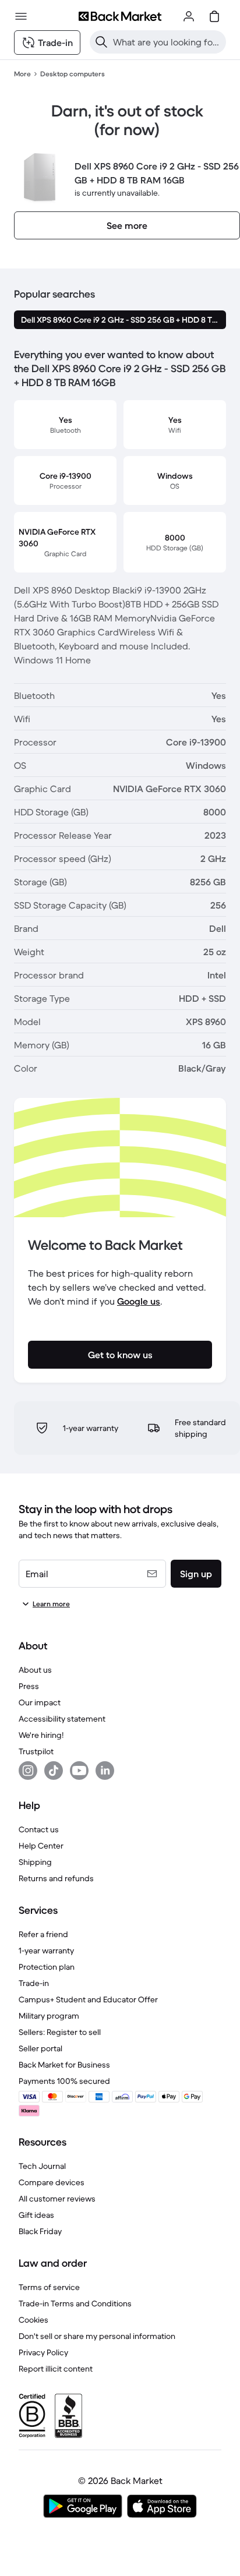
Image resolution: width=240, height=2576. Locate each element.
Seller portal (40, 2048)
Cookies (33, 2320)
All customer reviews (57, 2199)
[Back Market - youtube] (79, 1771)
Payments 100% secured (64, 2081)
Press (29, 1686)
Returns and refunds (56, 1878)
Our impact (40, 1702)
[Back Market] (120, 16)
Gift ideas (36, 2215)
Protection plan (47, 1967)
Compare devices (52, 2182)
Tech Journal (42, 2166)
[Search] (101, 42)
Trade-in (34, 1983)
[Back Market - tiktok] (54, 1771)
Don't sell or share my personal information (97, 2336)
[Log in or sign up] (189, 16)
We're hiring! (41, 1735)
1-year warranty (46, 1950)
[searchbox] (167, 42)
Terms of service (49, 2287)
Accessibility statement (62, 1719)
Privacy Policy (43, 2352)
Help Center (41, 1846)
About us (35, 1670)
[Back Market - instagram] (28, 1771)
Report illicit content (56, 2369)
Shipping (35, 1862)
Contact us (39, 1829)
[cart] (214, 16)
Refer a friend (43, 1934)
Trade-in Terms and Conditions (75, 2303)
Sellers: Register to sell (60, 2032)
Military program (49, 2016)
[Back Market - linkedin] (105, 1771)
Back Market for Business (64, 2065)
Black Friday (40, 2231)
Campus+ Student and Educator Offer (88, 1999)
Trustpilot (36, 1751)
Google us (139, 1301)
